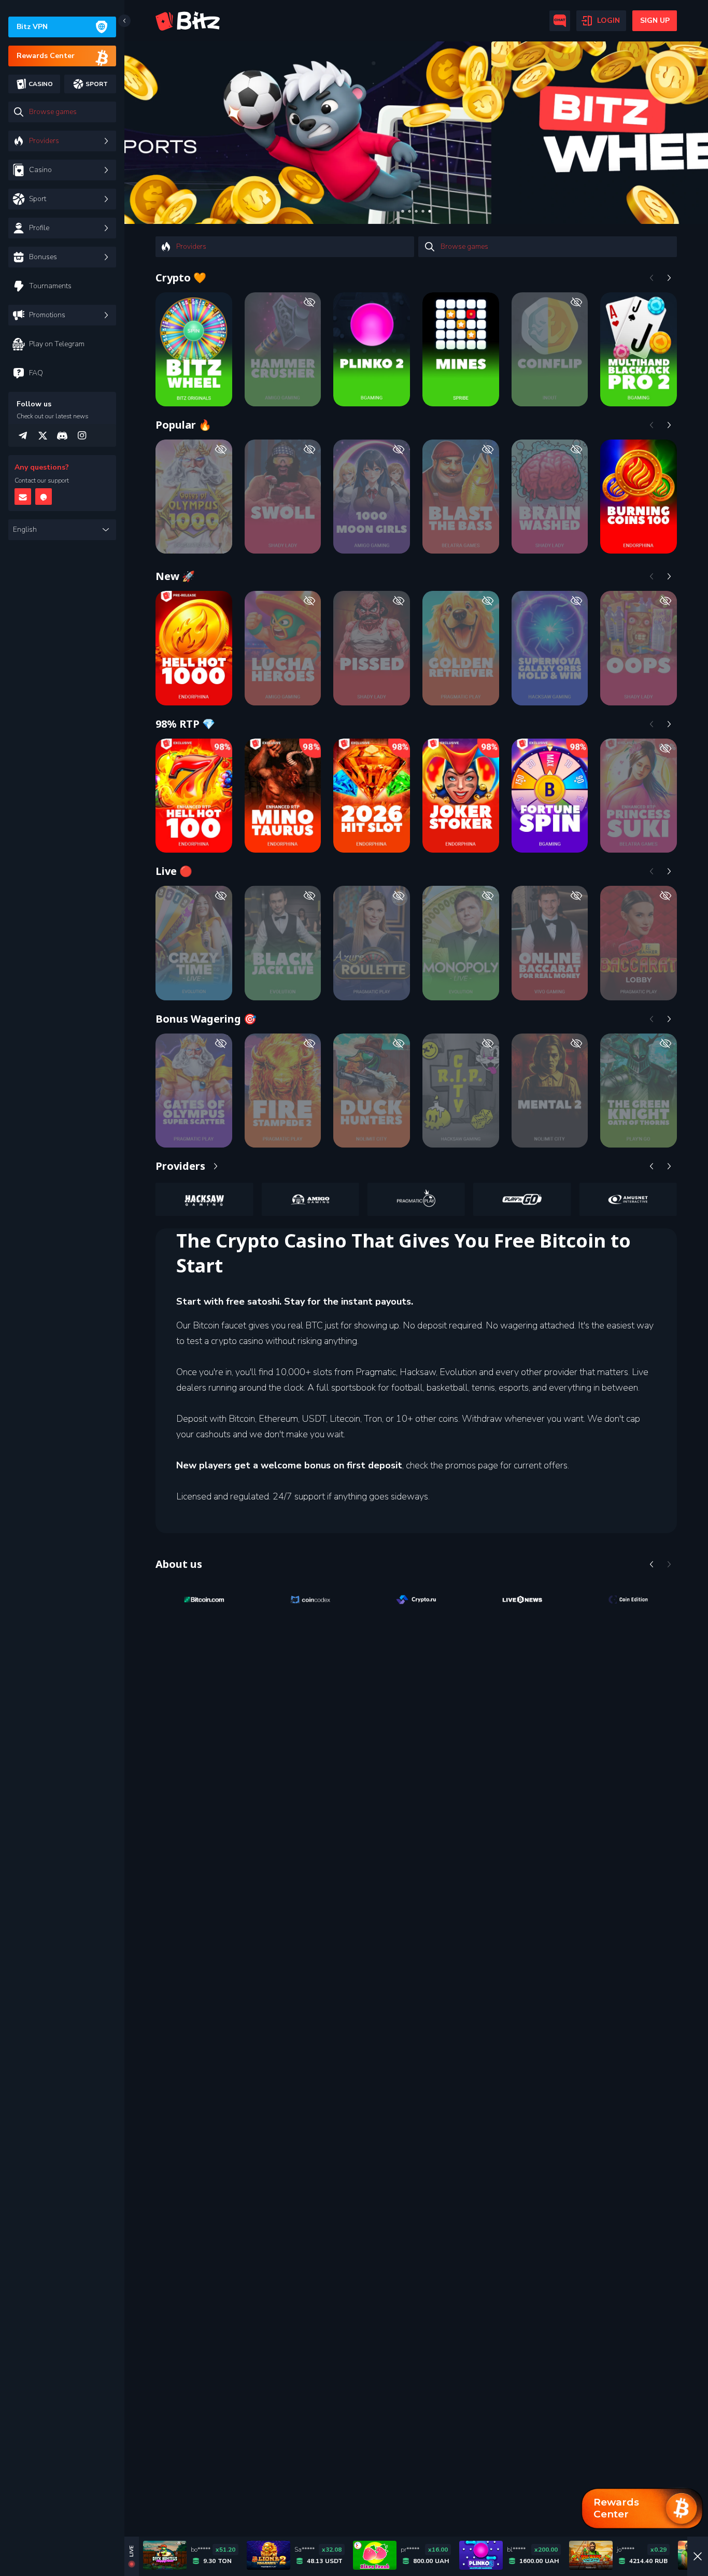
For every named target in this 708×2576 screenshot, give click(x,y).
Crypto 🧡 (181, 278)
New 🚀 (175, 576)
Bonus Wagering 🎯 (206, 1019)
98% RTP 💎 (185, 724)
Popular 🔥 (183, 425)
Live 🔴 (174, 871)
